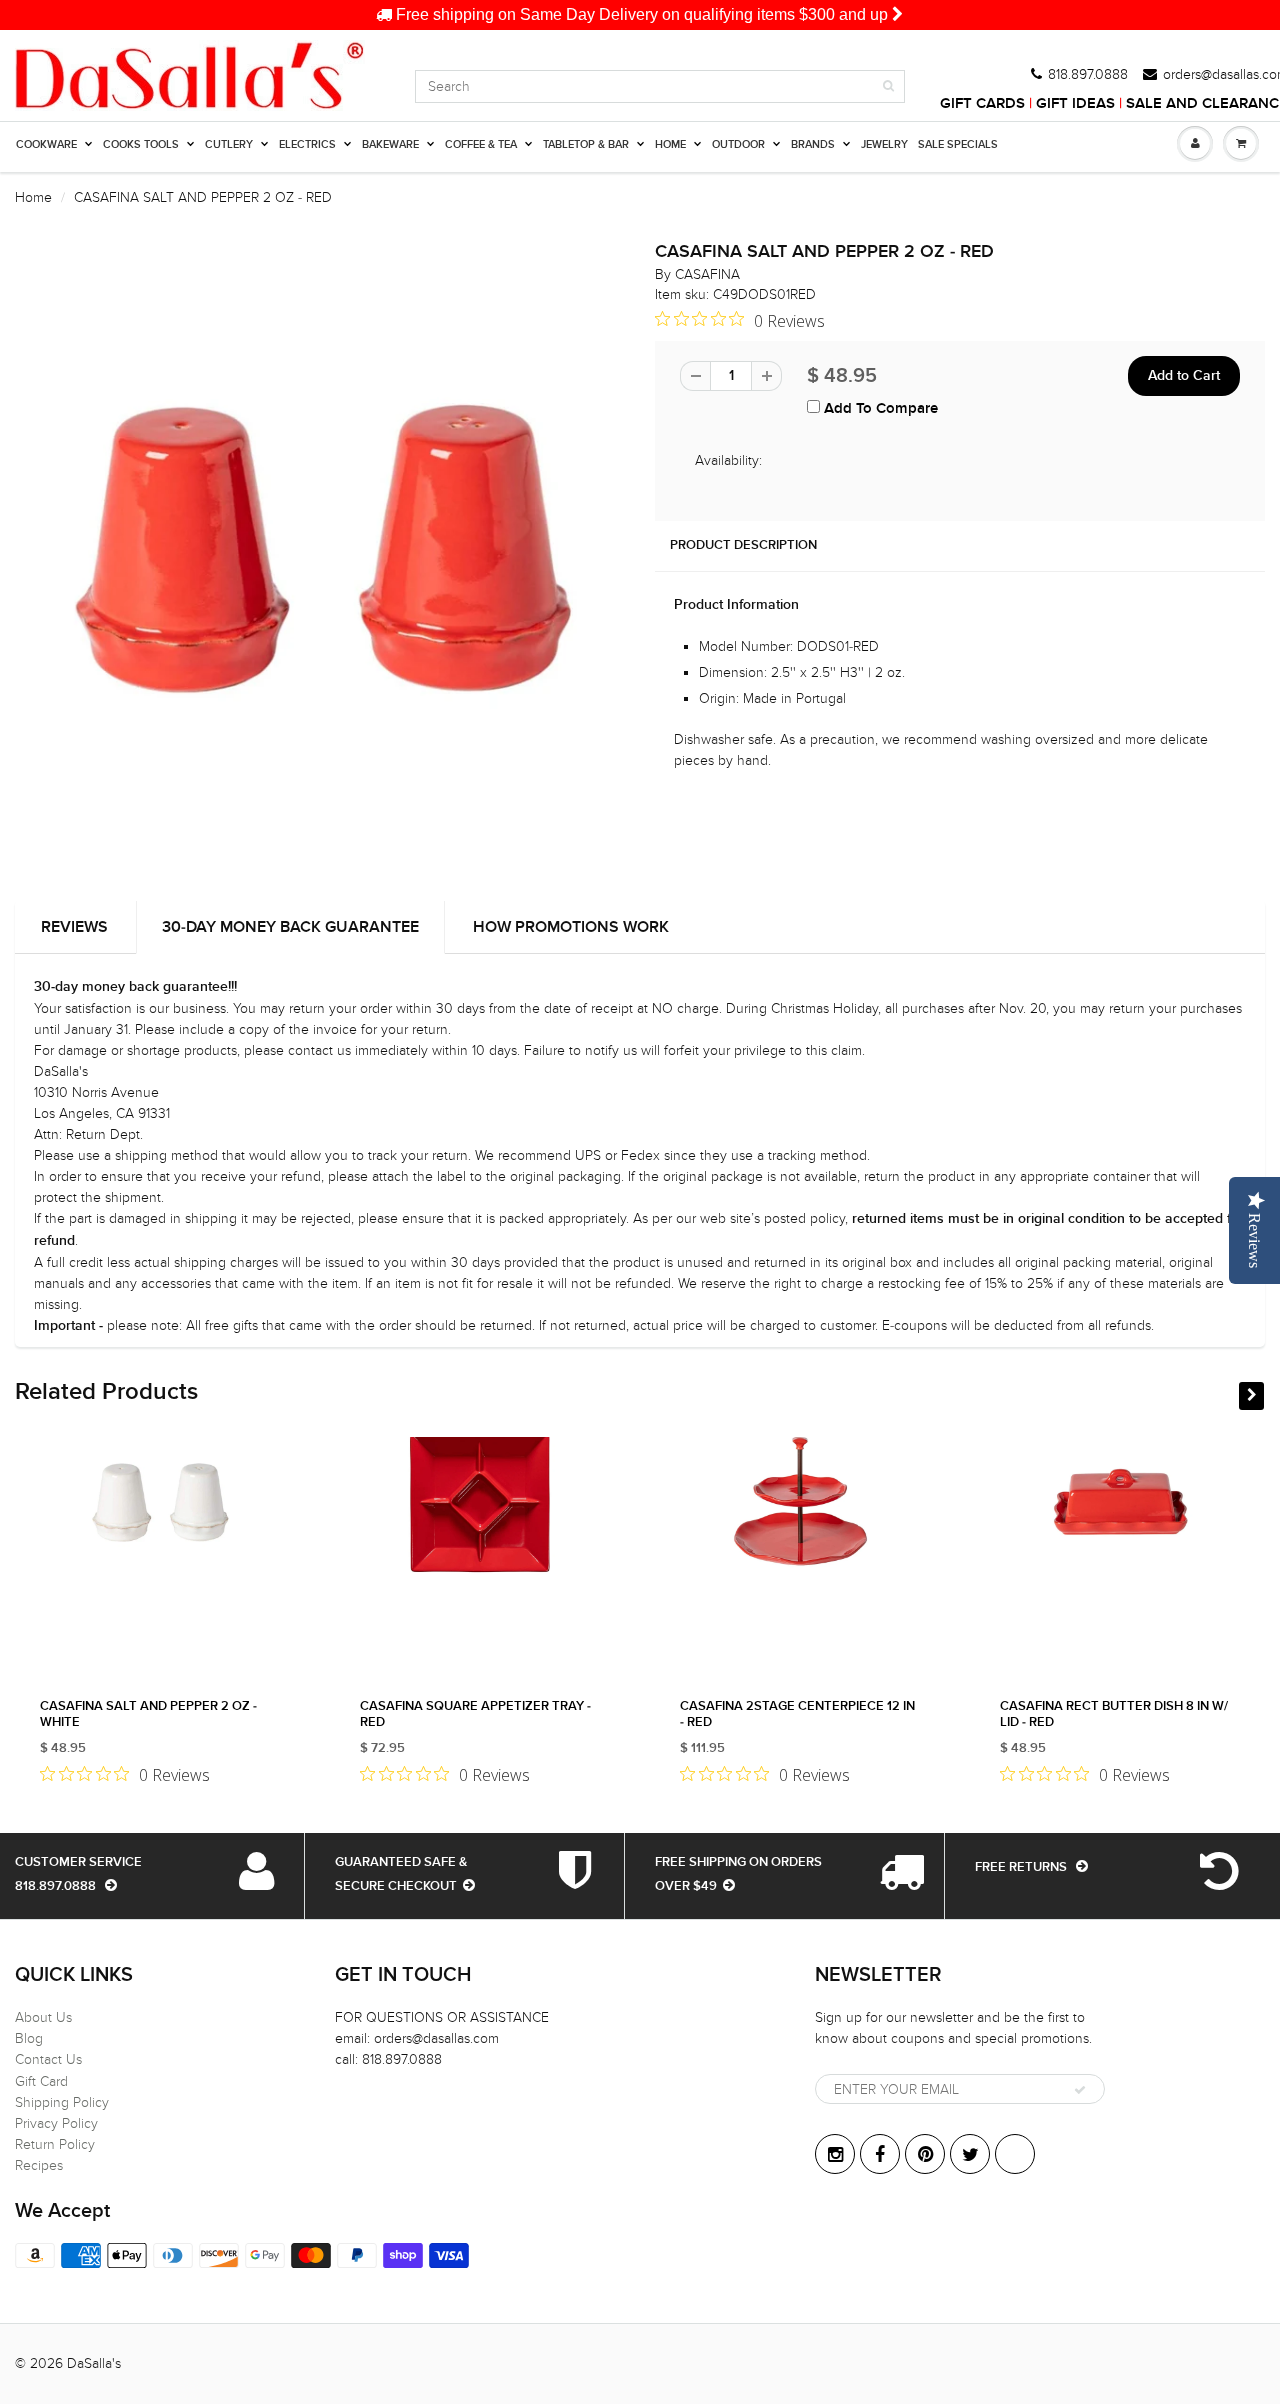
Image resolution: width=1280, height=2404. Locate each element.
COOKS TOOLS (141, 144)
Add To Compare (879, 408)
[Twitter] (970, 2154)
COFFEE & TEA (481, 144)
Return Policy (55, 2144)
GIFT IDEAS (1075, 103)
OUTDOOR (738, 144)
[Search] (888, 86)
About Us (43, 2017)
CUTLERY (229, 144)
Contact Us (48, 2059)
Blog (29, 2038)
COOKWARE (46, 144)
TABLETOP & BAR (586, 144)
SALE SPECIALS (958, 144)
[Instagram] (835, 2154)
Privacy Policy (56, 2123)
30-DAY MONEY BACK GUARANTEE (290, 927)
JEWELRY (884, 144)
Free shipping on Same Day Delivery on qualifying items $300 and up (642, 14)
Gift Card (41, 2081)
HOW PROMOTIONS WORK (571, 927)
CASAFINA (707, 274)
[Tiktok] (1015, 2154)
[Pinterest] (925, 2154)
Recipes (39, 2165)
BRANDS (813, 144)
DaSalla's (94, 2363)
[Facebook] (880, 2154)
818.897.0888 (1088, 75)
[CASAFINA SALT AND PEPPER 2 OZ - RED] (320, 554)
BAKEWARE (390, 144)
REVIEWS (74, 927)
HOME (670, 144)
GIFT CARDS (982, 103)
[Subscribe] (1080, 2090)
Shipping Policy (62, 2102)
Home (33, 197)
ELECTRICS (307, 144)
